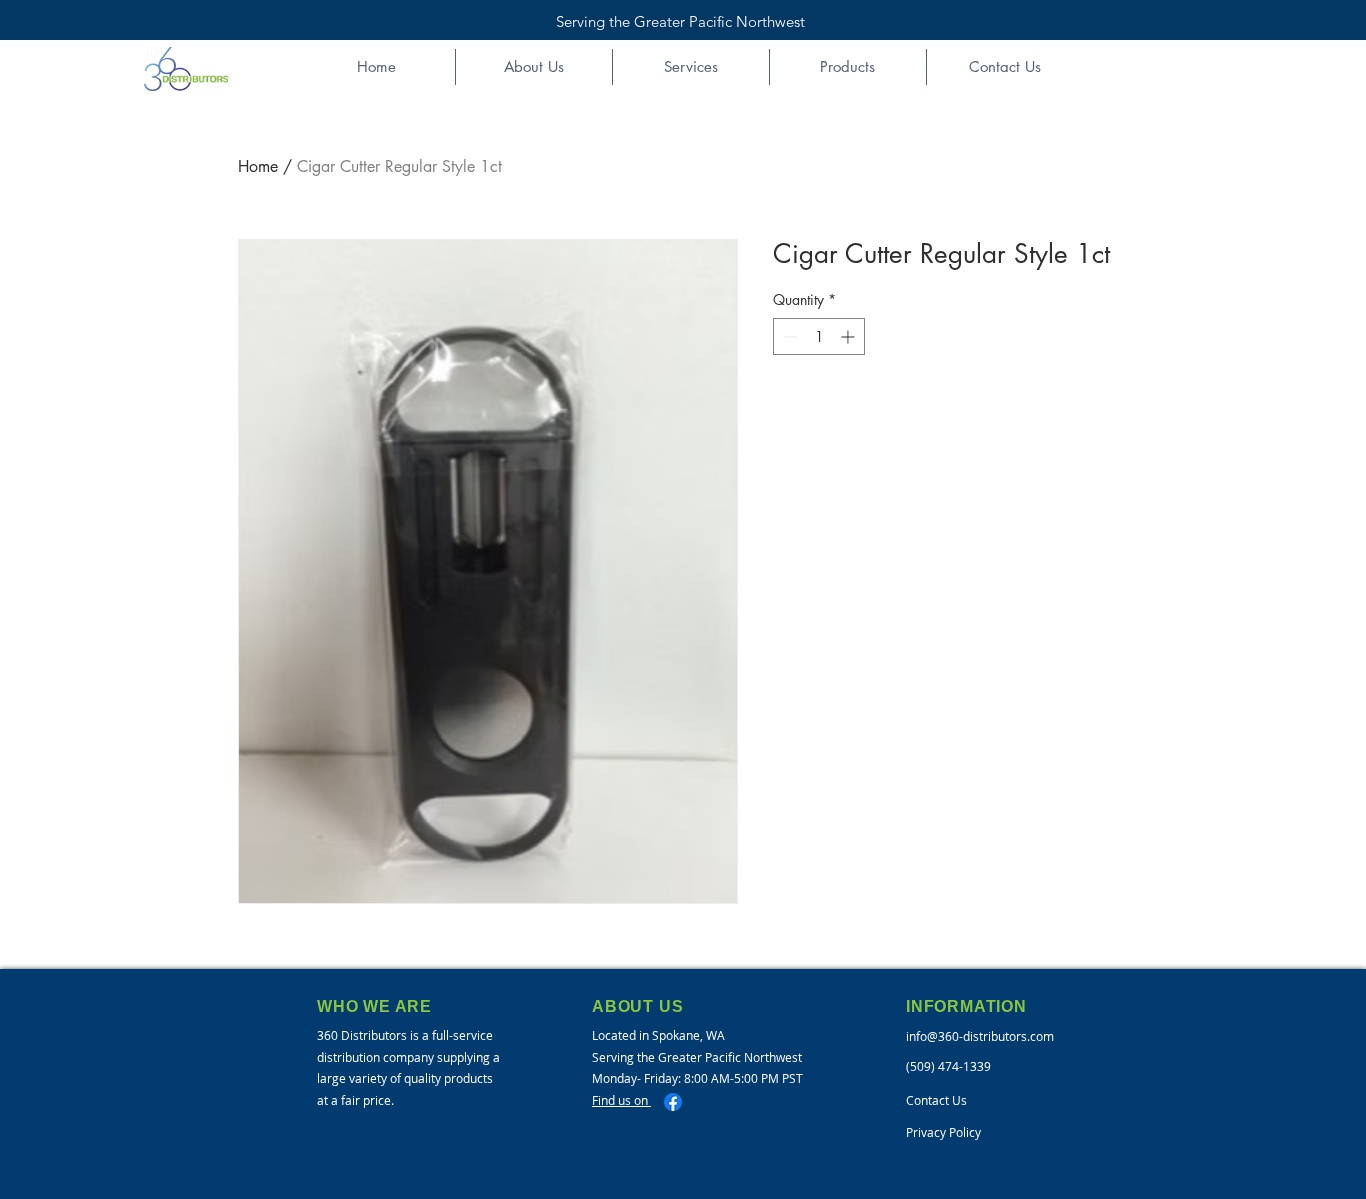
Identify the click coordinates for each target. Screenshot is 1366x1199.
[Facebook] (673, 1102)
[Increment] (849, 336)
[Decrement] (788, 336)
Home (258, 166)
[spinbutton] (819, 336)
